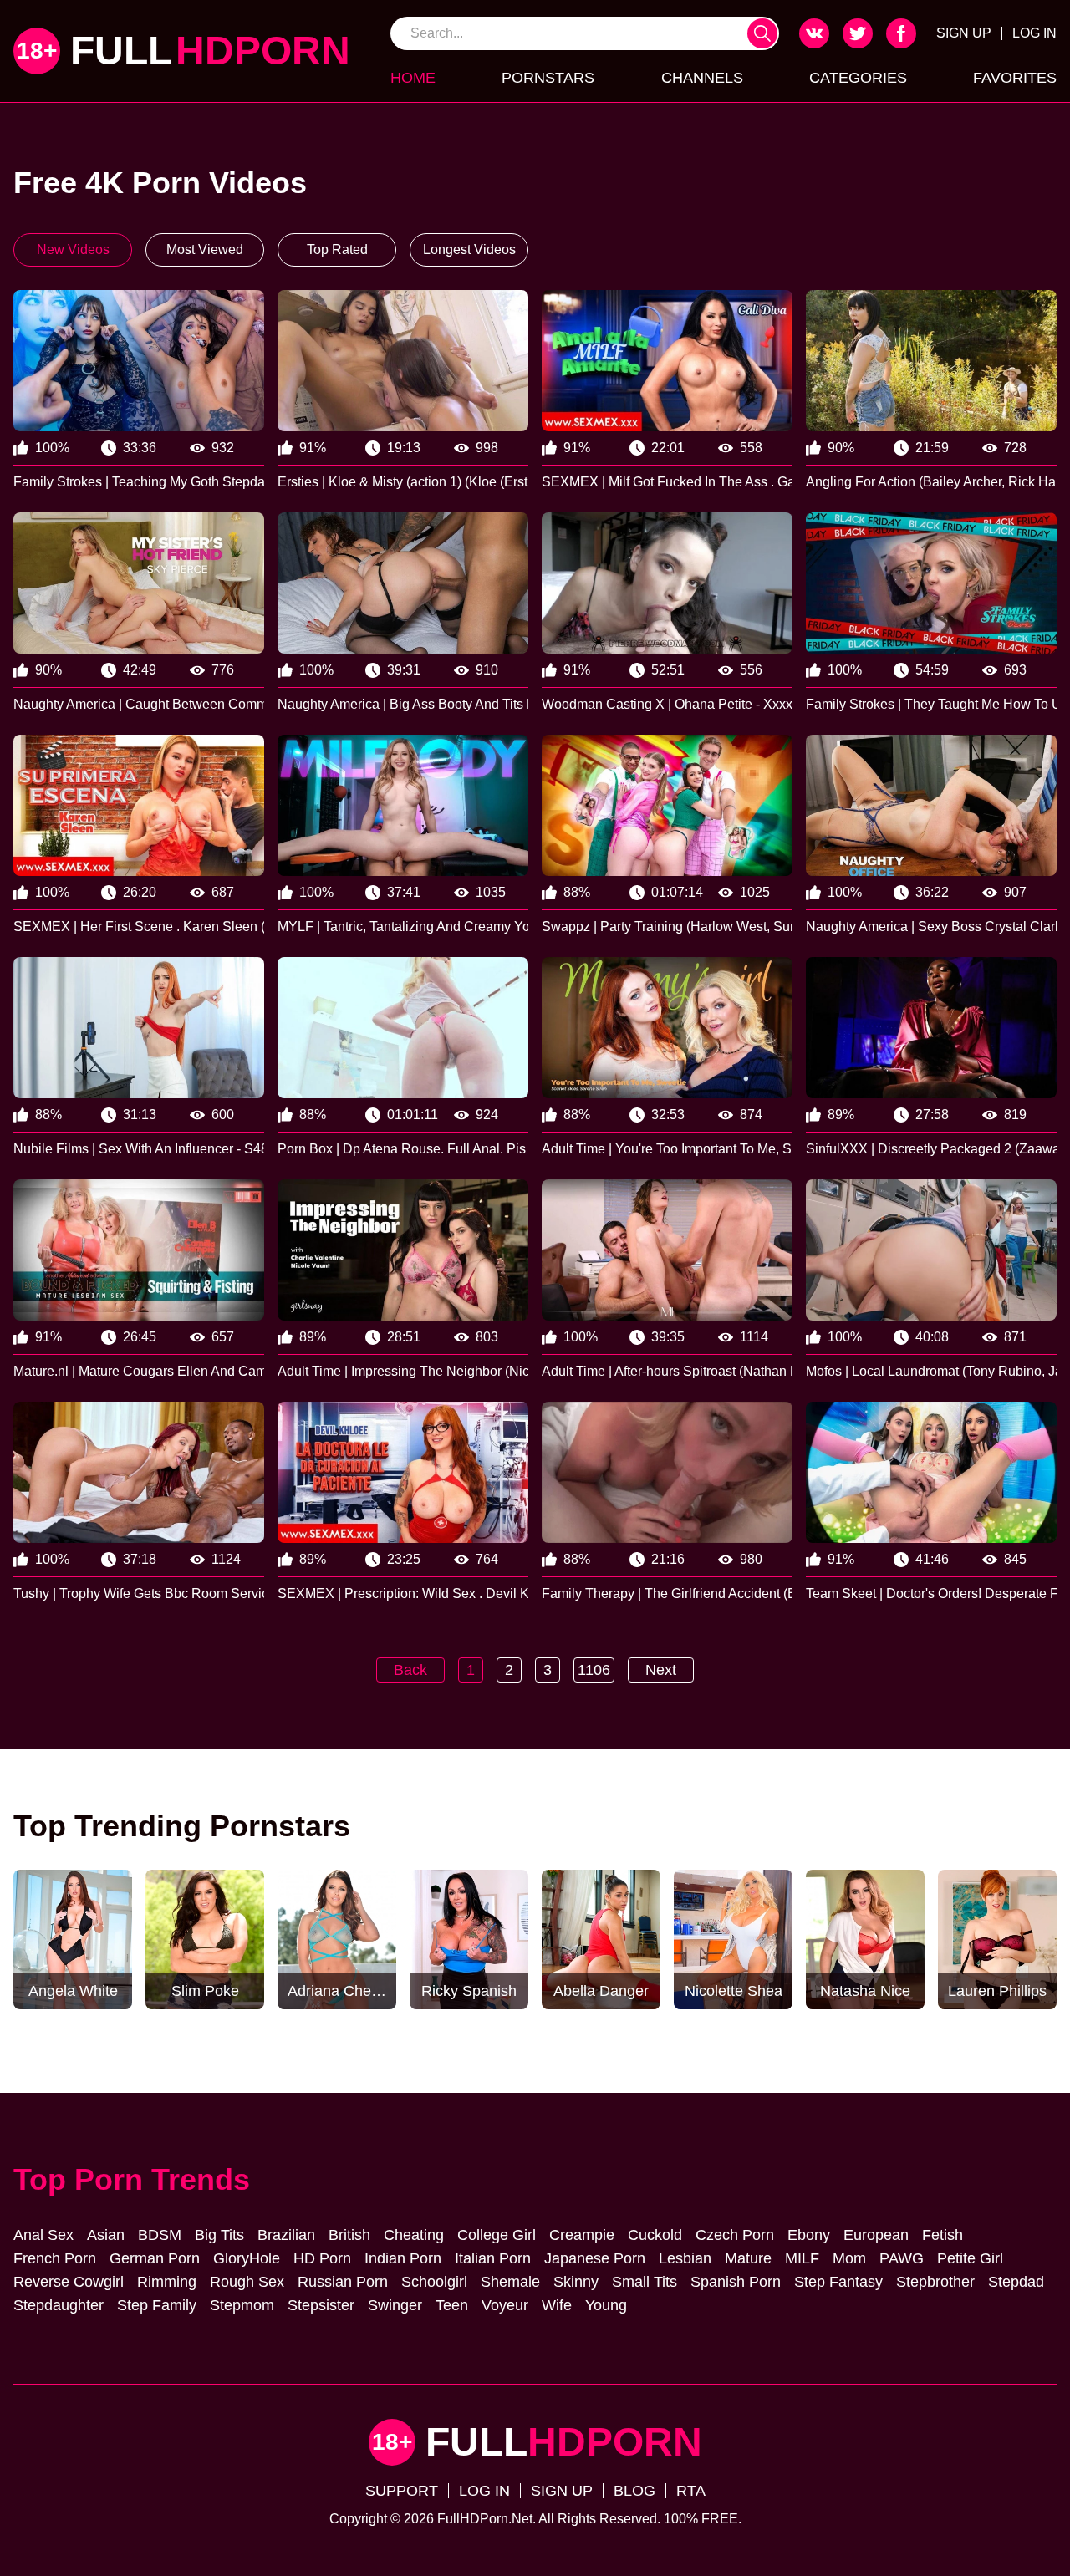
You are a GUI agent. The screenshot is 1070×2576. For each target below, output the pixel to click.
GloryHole (247, 2258)
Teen (452, 2305)
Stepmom (242, 2305)
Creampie (582, 2235)
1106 (594, 1670)
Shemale (510, 2282)
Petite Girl (970, 2258)
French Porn (55, 2258)
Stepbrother (935, 2282)
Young (606, 2305)
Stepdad (1016, 2282)
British (349, 2235)
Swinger (395, 2305)
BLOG (634, 2491)
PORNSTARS (548, 78)
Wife (557, 2305)
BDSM (160, 2235)
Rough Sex (247, 2282)
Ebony (809, 2235)
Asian (106, 2235)
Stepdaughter (59, 2305)
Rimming (167, 2282)
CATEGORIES (858, 78)
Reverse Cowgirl (69, 2282)
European (876, 2235)
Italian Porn (493, 2258)
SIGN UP (964, 33)
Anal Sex (43, 2235)
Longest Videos (469, 249)
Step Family (157, 2305)
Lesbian (685, 2258)
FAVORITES (1015, 78)
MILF (802, 2258)
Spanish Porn (736, 2282)
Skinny (576, 2282)
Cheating (414, 2235)
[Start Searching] (762, 33)
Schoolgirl (434, 2282)
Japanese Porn (595, 2258)
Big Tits (219, 2235)
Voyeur (505, 2305)
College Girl (497, 2235)
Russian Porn (343, 2282)
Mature (748, 2258)
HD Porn (322, 2258)
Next (661, 1670)
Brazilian (286, 2235)
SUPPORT (402, 2491)
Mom (849, 2258)
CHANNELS (702, 78)
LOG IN (1034, 33)
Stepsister (321, 2305)
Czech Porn (735, 2235)
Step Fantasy (838, 2282)
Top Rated (337, 249)
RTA (691, 2491)
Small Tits (645, 2282)
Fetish (943, 2235)
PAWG (902, 2258)
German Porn (155, 2258)
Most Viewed (205, 249)
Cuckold (655, 2235)
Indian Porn (403, 2258)
